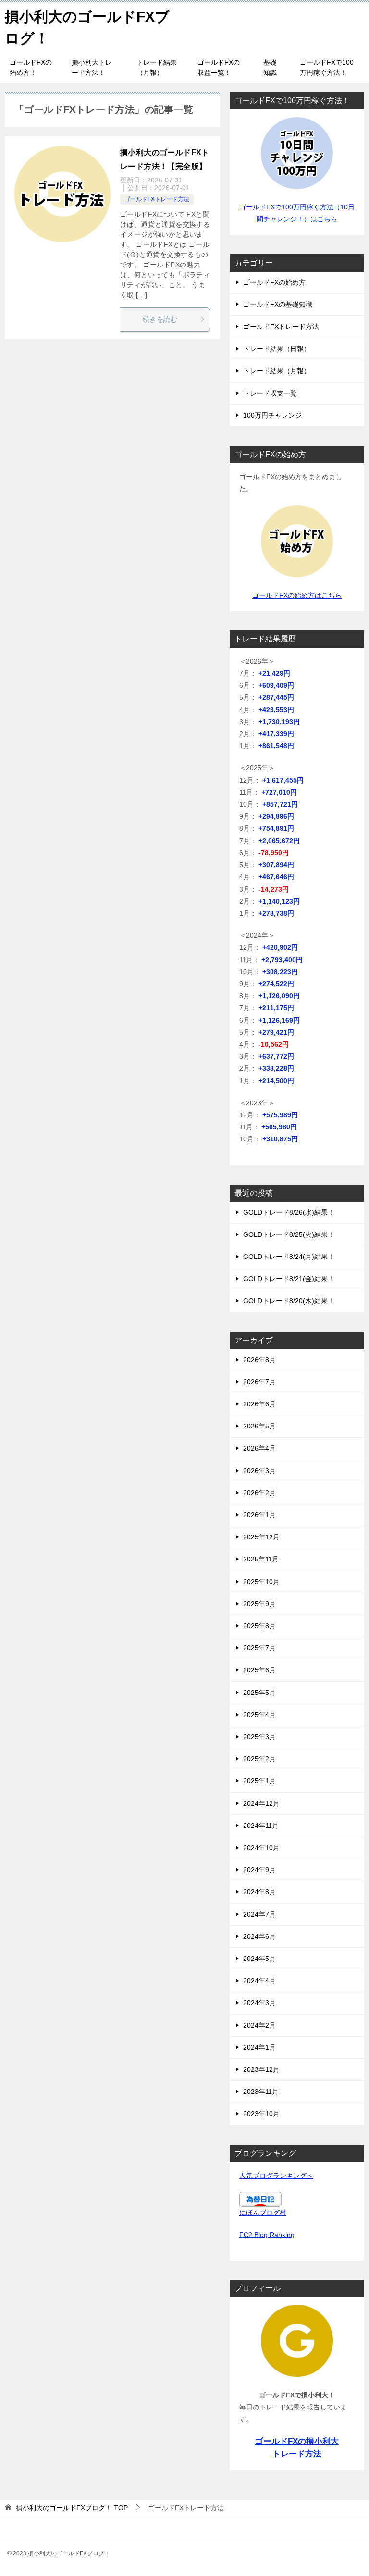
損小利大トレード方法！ (92, 67)
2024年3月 (259, 2003)
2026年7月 (259, 1382)
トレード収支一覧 (270, 393)
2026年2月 (259, 1493)
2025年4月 (259, 1715)
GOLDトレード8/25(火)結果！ (289, 1234)
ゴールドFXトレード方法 (157, 199)
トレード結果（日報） (277, 349)
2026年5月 (259, 1426)
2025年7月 (259, 1648)
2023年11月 (261, 2092)
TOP (72, 2508)
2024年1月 (259, 2047)
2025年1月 (259, 1781)
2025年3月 (259, 1737)
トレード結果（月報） (157, 67)
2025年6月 (259, 1670)
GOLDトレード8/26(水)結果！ (289, 1212)
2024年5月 (259, 1959)
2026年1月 (259, 1515)
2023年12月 (261, 2069)
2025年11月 (261, 1559)
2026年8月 (259, 1360)
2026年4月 (259, 1448)
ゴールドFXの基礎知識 (278, 304)
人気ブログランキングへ (276, 2176)
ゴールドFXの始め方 (274, 282)
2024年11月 (261, 1826)
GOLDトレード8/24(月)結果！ (289, 1257)
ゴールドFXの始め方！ (31, 67)
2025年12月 (261, 1537)
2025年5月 (259, 1693)
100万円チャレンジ (272, 415)
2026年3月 (259, 1471)
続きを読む (160, 319)
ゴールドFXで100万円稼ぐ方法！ (327, 67)
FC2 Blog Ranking (267, 2235)
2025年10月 (261, 1582)
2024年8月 (259, 1892)
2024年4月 (259, 1981)
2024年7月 (259, 1914)
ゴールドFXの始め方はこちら (297, 595)
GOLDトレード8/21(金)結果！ (289, 1279)
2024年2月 (259, 2025)
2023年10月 (261, 2114)
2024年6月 (259, 1936)
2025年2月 (259, 1759)
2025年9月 (259, 1604)
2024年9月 (259, 1870)
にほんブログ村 (263, 2213)
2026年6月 (259, 1404)
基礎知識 (270, 67)
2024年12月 (261, 1803)
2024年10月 (261, 1848)
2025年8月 (259, 1626)
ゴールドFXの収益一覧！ (219, 67)
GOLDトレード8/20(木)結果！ (289, 1301)
